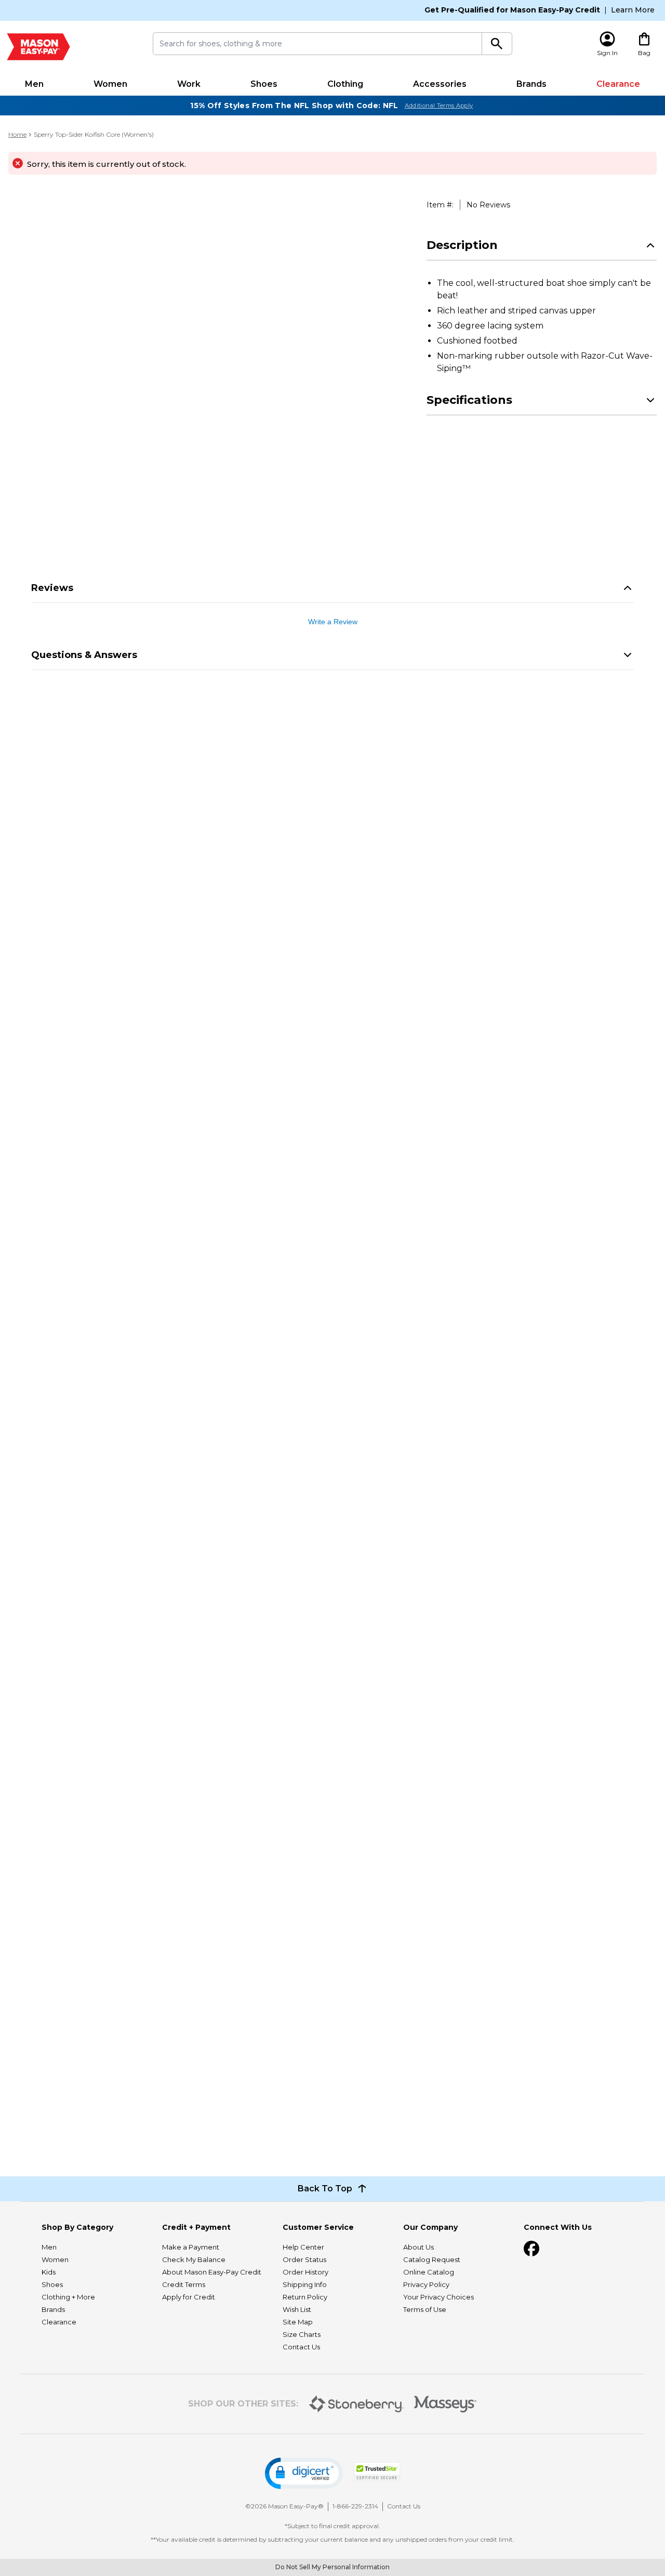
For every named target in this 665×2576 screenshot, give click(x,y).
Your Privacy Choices (438, 2297)
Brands (531, 84)
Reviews (52, 588)
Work (189, 84)
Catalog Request (432, 2259)
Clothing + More (68, 2297)
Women (110, 84)
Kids (49, 2272)
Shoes (264, 84)
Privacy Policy (426, 2284)
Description (462, 245)
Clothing (345, 84)
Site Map (298, 2322)
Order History (305, 2272)
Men (34, 84)
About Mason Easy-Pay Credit (212, 2272)
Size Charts (302, 2334)
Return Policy (305, 2297)
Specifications (469, 400)
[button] (304, 2473)
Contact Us (301, 2347)
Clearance (618, 84)
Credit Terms (184, 2284)
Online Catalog (429, 2272)
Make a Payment (191, 2247)
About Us (418, 2247)
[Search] (497, 44)
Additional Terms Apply (439, 106)
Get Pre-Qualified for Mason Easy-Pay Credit (512, 10)
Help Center (303, 2247)
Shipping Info (305, 2284)
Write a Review (333, 622)
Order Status (304, 2259)
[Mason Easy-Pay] (38, 47)
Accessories (440, 84)
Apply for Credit (189, 2297)
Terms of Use (425, 2309)
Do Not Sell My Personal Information (332, 2567)
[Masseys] (445, 2404)
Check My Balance (194, 2259)
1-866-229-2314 (355, 2506)
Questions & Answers (84, 655)
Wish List (297, 2309)
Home (17, 134)
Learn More (633, 10)
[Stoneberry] (356, 2404)
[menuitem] (34, 84)
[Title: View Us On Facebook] (531, 2249)
